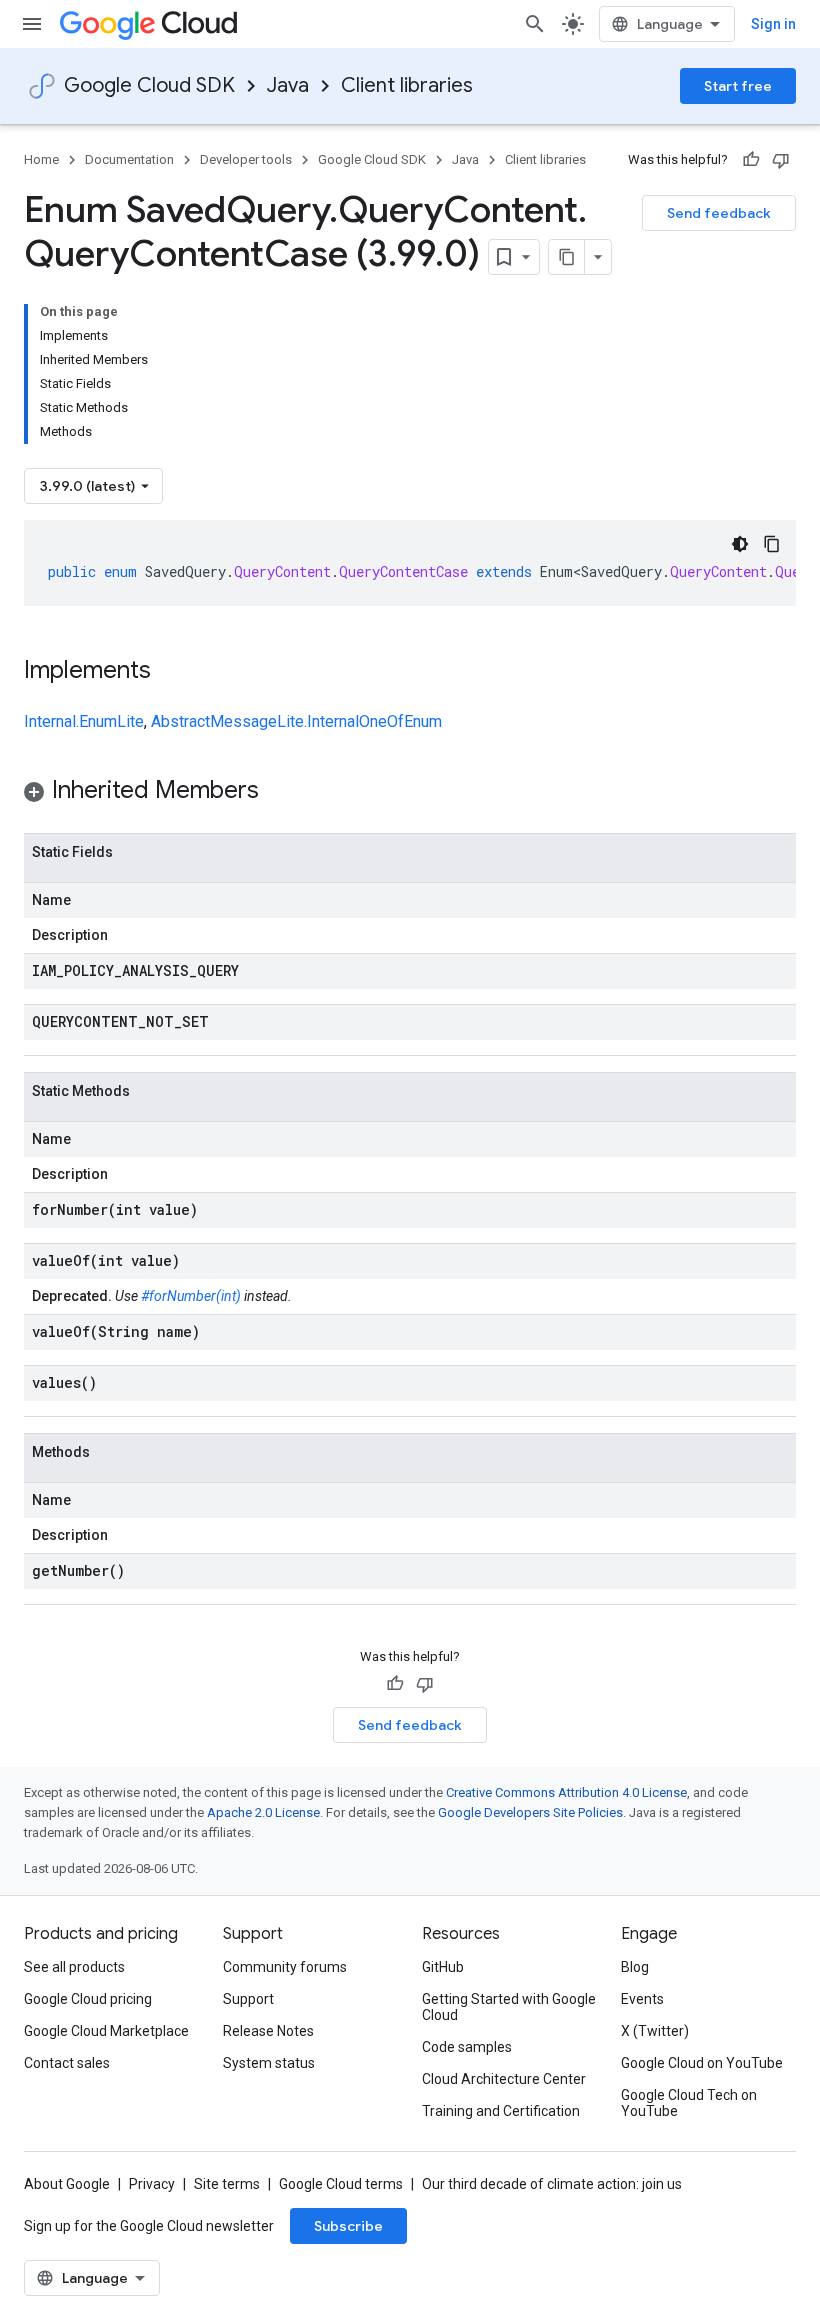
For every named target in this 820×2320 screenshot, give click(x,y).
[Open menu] (32, 24)
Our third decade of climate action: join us (552, 2184)
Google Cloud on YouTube (702, 2063)
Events (642, 1999)
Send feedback (719, 213)
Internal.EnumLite (84, 721)
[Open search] (535, 24)
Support (248, 1999)
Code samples (467, 2047)
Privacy (152, 2184)
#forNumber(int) (191, 1296)
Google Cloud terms (341, 2184)
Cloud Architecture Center (504, 2079)
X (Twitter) (655, 2031)
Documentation (129, 159)
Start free (738, 86)
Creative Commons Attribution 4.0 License (566, 1792)
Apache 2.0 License (263, 1812)
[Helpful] (751, 160)
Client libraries (407, 85)
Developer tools (246, 159)
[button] (410, 793)
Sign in (773, 24)
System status (269, 2063)
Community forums (285, 1967)
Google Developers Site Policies (530, 1812)
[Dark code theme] (740, 544)
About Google (67, 2184)
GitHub (443, 1967)
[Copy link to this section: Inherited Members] (279, 792)
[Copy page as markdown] (567, 257)
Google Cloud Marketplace (106, 2031)
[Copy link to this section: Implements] (171, 672)
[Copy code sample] (772, 544)
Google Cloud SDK (149, 85)
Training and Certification (501, 2111)
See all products (74, 1967)
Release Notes (268, 2031)
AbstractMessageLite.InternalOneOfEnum (296, 721)
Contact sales (67, 2063)
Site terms (227, 2184)
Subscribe (348, 2226)
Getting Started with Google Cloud (509, 2007)
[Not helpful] (781, 160)
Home (41, 159)
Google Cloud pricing (88, 1999)
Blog (635, 1967)
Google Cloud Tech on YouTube (689, 2103)
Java (288, 85)
